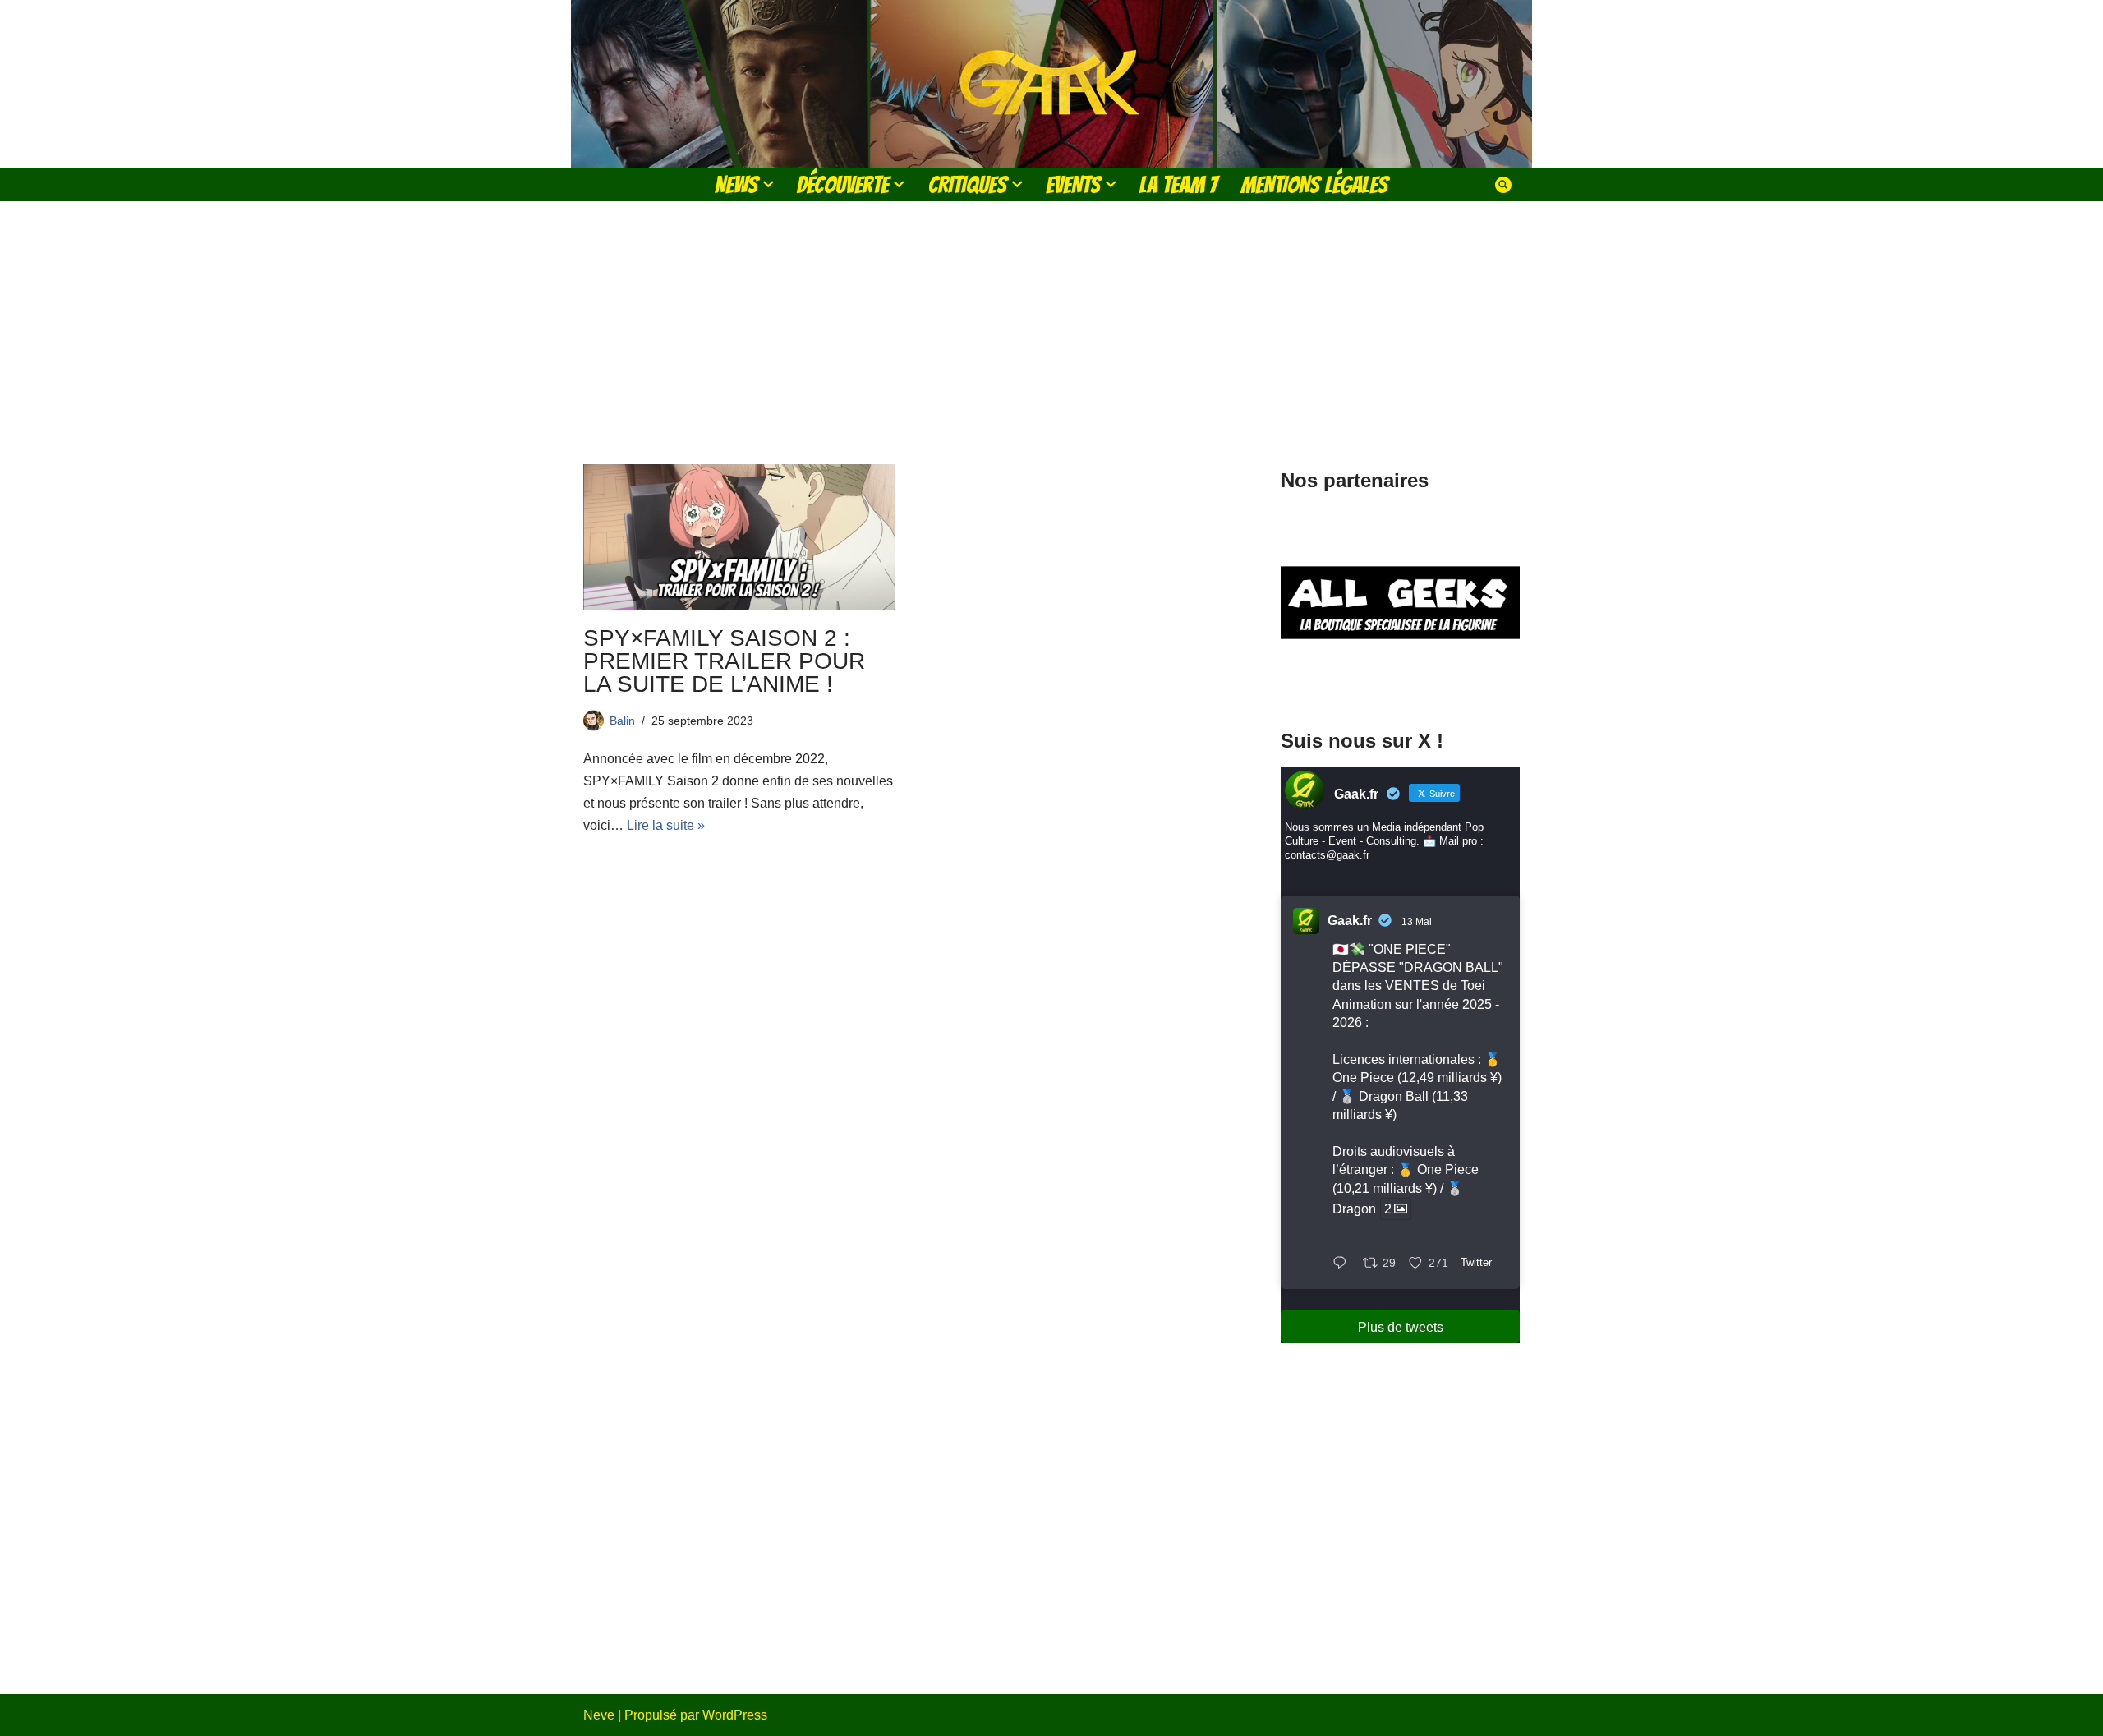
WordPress (735, 1715)
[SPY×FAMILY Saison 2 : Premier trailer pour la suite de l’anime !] (739, 537)
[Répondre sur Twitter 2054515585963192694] (1344, 1264)
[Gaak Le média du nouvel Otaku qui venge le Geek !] (1051, 84)
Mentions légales (1314, 184)
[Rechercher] (1503, 185)
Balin (622, 721)
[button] (768, 184)
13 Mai (1417, 922)
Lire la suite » (666, 825)
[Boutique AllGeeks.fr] (1400, 681)
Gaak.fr (1350, 921)
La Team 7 (1178, 184)
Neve (599, 1715)
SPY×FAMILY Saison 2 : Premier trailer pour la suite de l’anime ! (724, 661)
